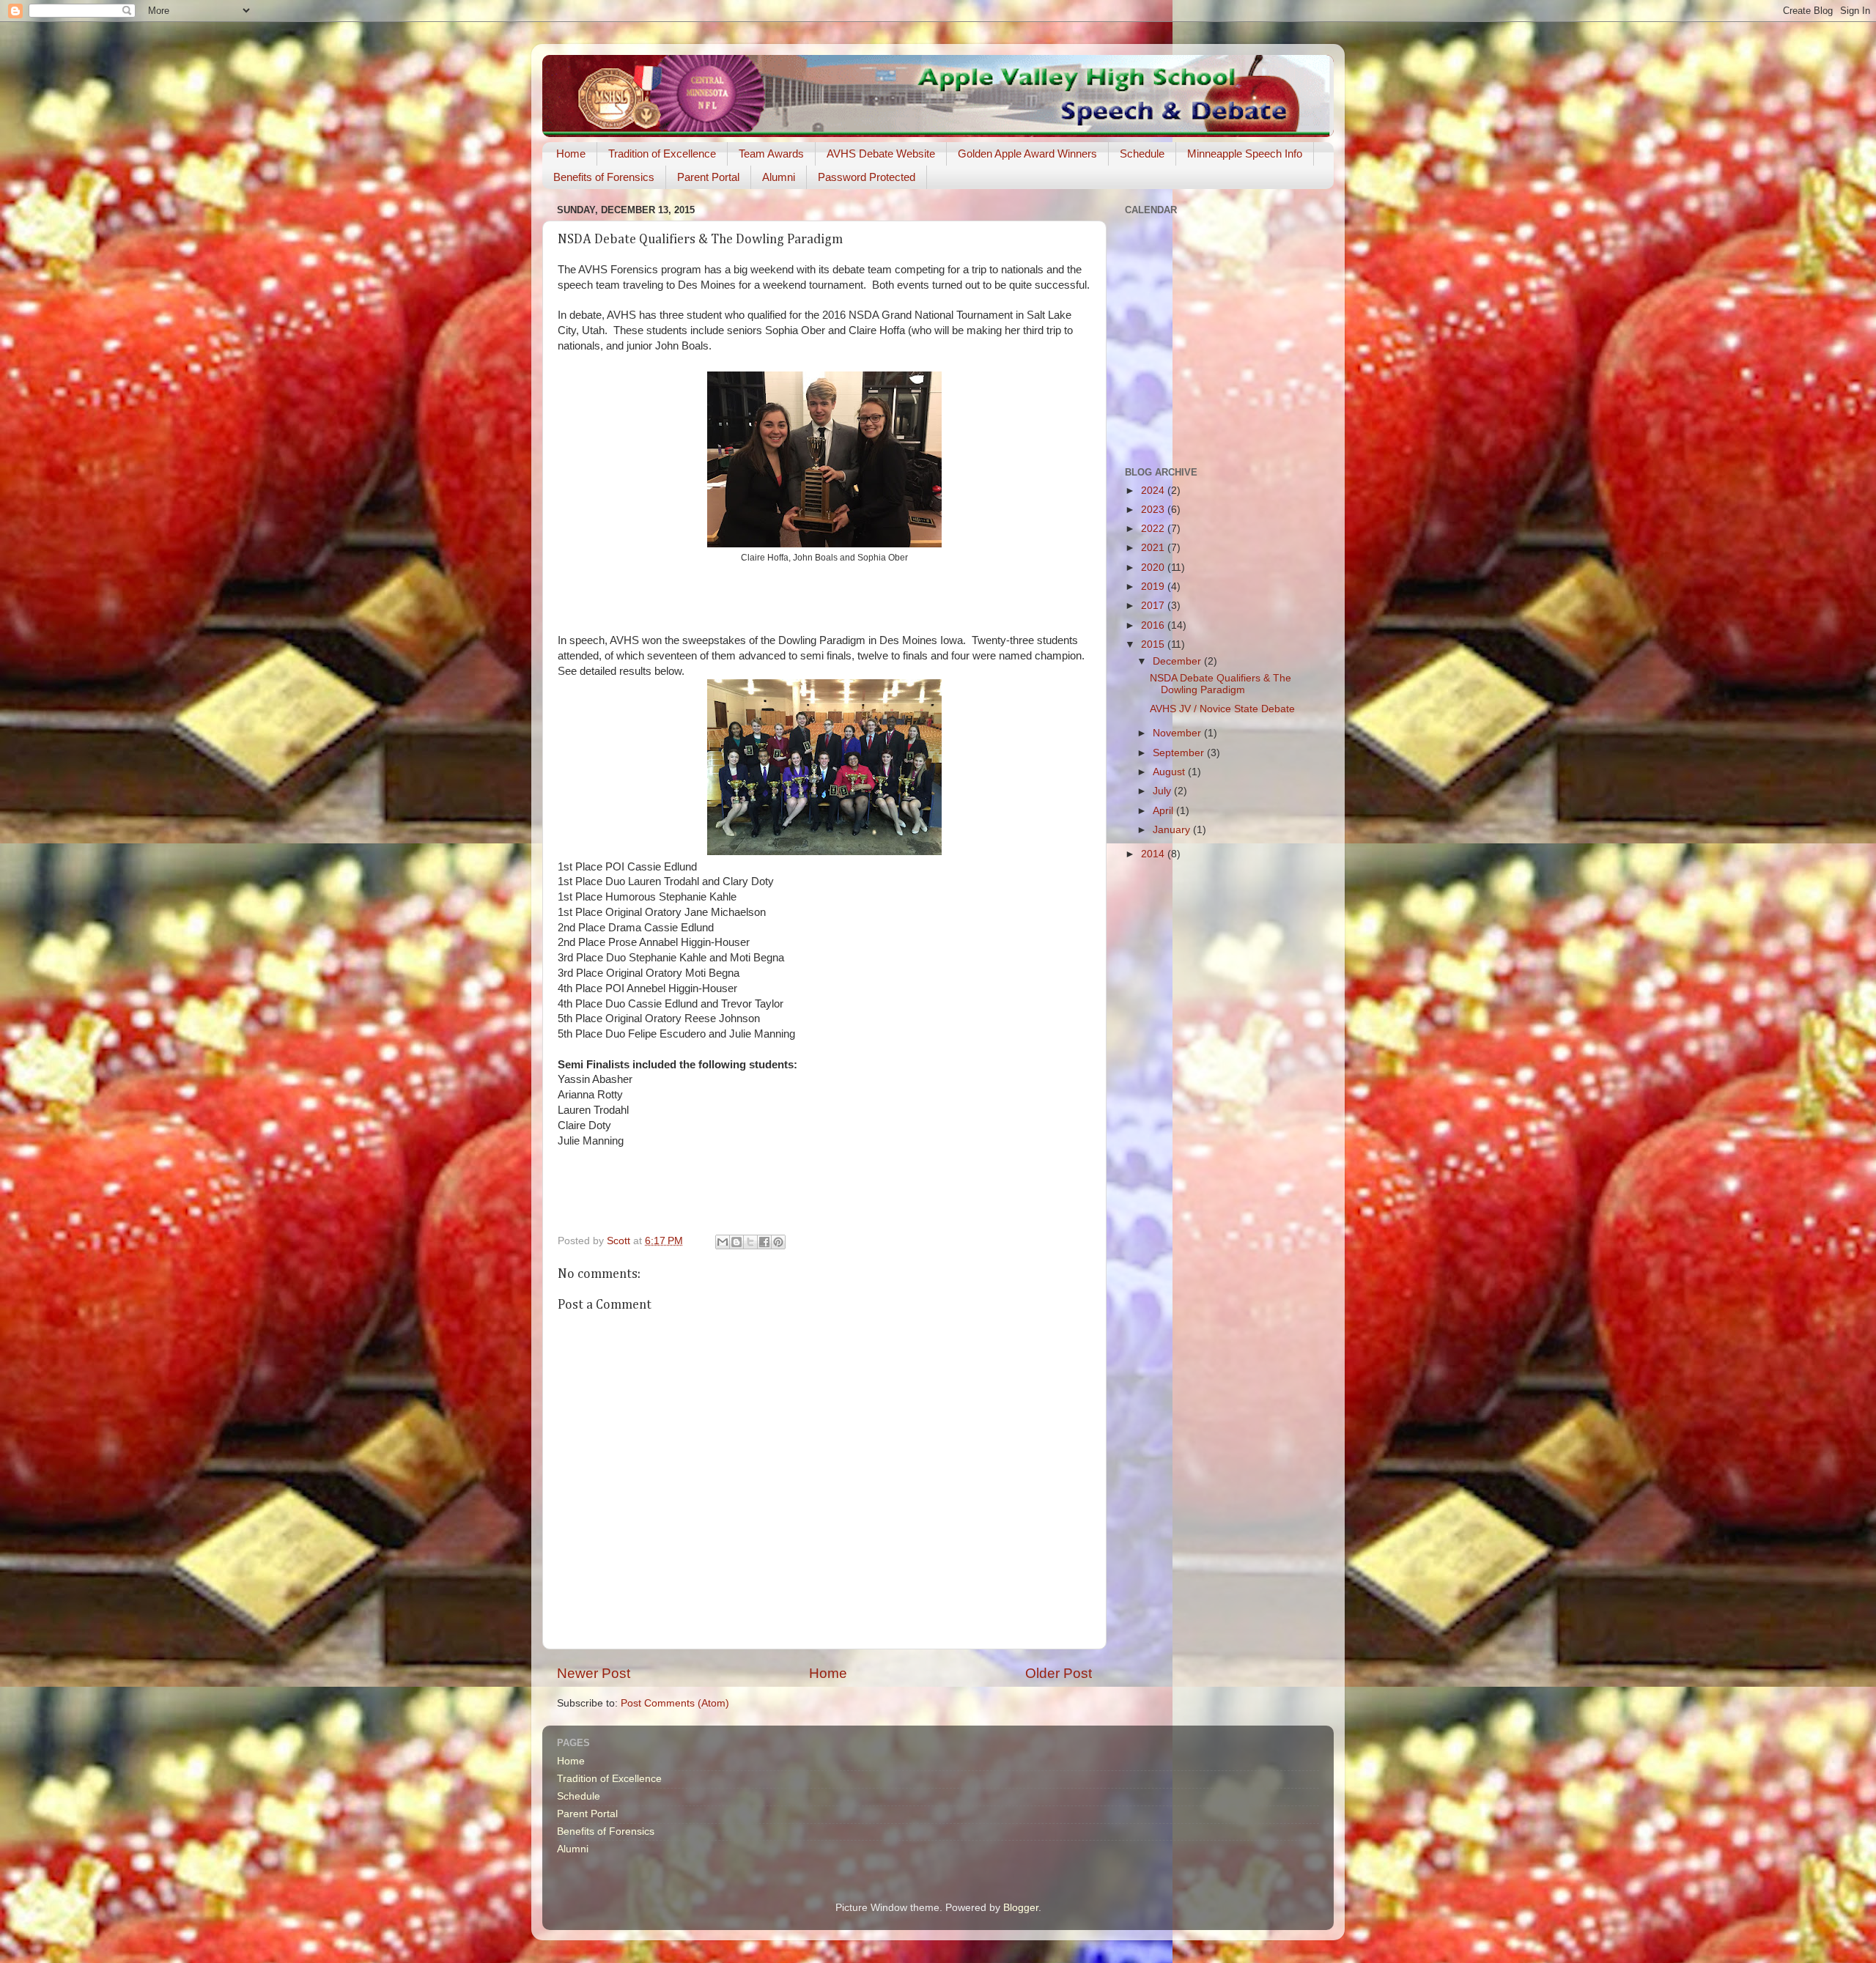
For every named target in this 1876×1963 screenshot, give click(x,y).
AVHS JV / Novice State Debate (1222, 709)
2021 (1154, 548)
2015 (1154, 644)
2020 (1154, 568)
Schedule (1142, 154)
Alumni (779, 177)
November (1178, 733)
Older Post (1059, 1673)
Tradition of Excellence (662, 154)
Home (571, 154)
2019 (1154, 587)
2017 (1154, 606)
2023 (1154, 510)
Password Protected (867, 177)
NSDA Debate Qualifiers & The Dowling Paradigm (1220, 684)
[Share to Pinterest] (778, 1242)
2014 (1154, 854)
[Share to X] (750, 1242)
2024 (1154, 491)
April (1164, 811)
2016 (1154, 625)
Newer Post (594, 1673)
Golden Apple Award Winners (1027, 154)
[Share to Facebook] (764, 1242)
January (1173, 830)
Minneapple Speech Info (1245, 154)
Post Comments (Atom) (675, 1703)
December (1178, 661)
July (1163, 791)
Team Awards (771, 154)
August (1170, 772)
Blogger (1021, 1908)
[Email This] (723, 1242)
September (1180, 753)
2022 (1154, 529)
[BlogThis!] (736, 1242)
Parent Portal (708, 177)
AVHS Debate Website (881, 154)
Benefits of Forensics (604, 177)
